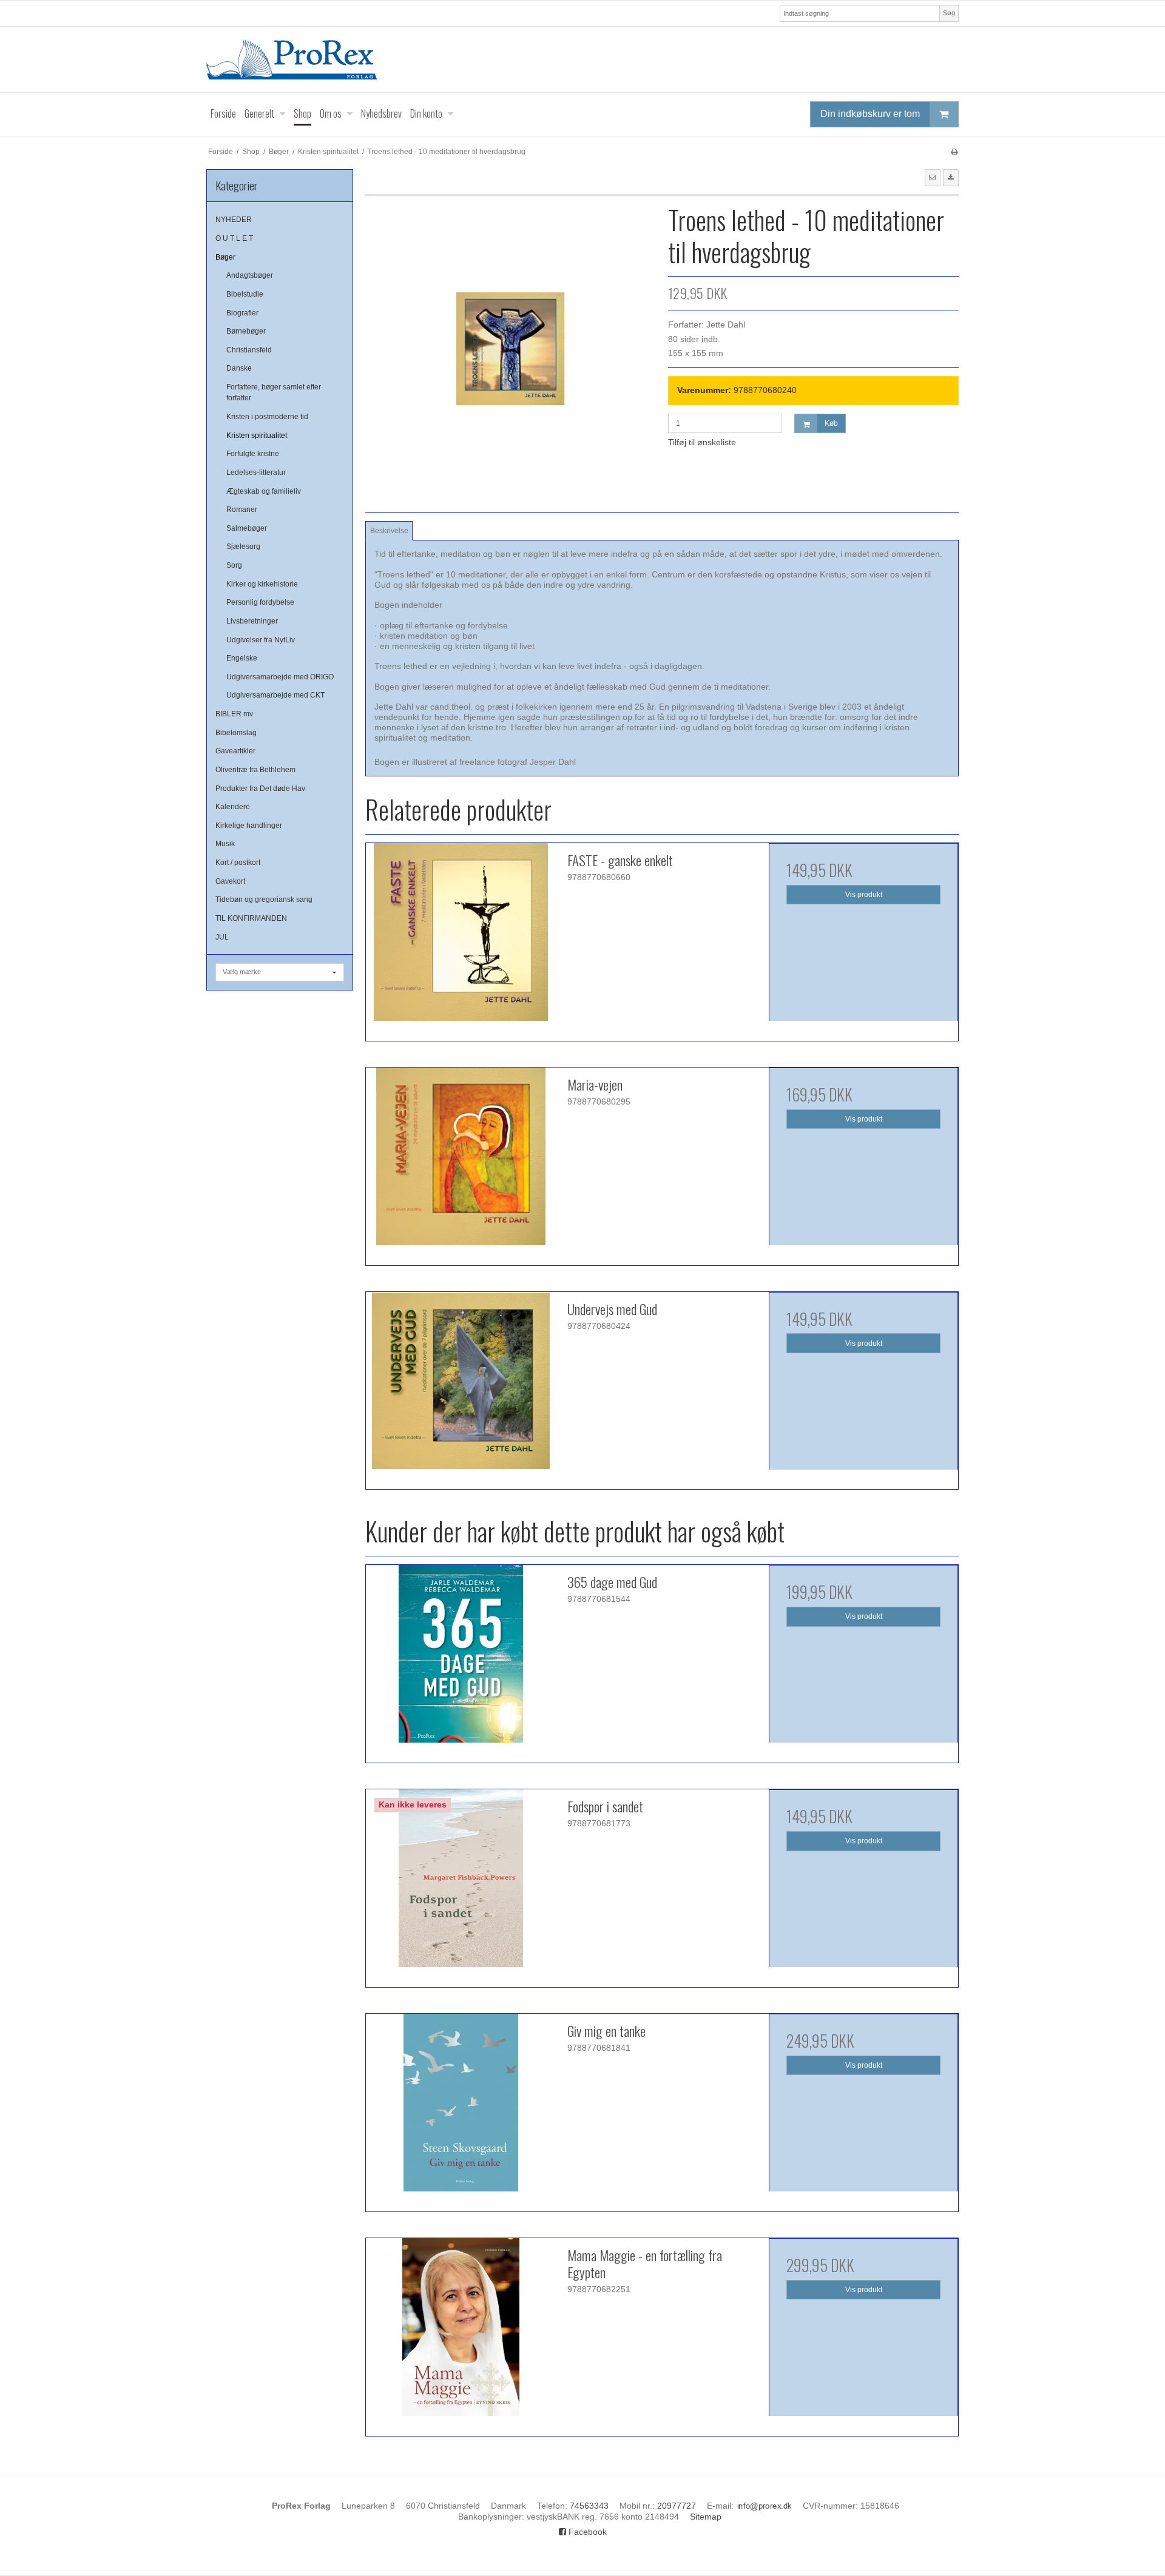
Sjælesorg (243, 546)
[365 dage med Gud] (461, 1660)
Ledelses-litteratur (256, 472)
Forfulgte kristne (253, 454)
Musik (225, 844)
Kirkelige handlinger (249, 826)
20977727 (677, 2506)
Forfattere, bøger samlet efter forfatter (274, 392)
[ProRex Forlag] (582, 59)
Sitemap (706, 2517)
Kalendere (233, 807)
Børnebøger (246, 331)
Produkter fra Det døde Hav (260, 789)
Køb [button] (831, 423)
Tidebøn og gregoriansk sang (264, 900)
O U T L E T (234, 238)
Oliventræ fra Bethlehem (255, 770)
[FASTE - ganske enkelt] (461, 938)
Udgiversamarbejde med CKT (275, 695)
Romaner (242, 509)
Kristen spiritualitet (257, 435)
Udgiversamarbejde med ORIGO (280, 677)
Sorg (234, 565)
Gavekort (230, 881)
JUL (222, 937)
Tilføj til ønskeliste (702, 442)
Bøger (225, 257)
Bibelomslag (236, 733)
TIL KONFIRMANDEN (251, 918)
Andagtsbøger (250, 275)
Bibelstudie (245, 294)
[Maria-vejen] (461, 1162)
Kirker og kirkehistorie (262, 584)
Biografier (242, 313)
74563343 (589, 2506)
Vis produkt (864, 895)
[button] (933, 178)
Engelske (242, 658)
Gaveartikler (235, 751)
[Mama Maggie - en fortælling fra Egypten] (461, 2333)
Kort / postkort (238, 863)
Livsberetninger (252, 621)
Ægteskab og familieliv (264, 491)
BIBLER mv (234, 714)
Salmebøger (247, 528)
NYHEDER (234, 220)
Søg (949, 13)
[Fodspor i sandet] (461, 1884)
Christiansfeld (249, 350)
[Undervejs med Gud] (461, 1387)
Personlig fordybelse (260, 602)
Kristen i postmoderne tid (267, 417)
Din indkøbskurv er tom (870, 114)
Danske (239, 368)
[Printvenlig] (954, 152)
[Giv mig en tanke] (461, 2108)
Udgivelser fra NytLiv (261, 640)
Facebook (586, 2532)
